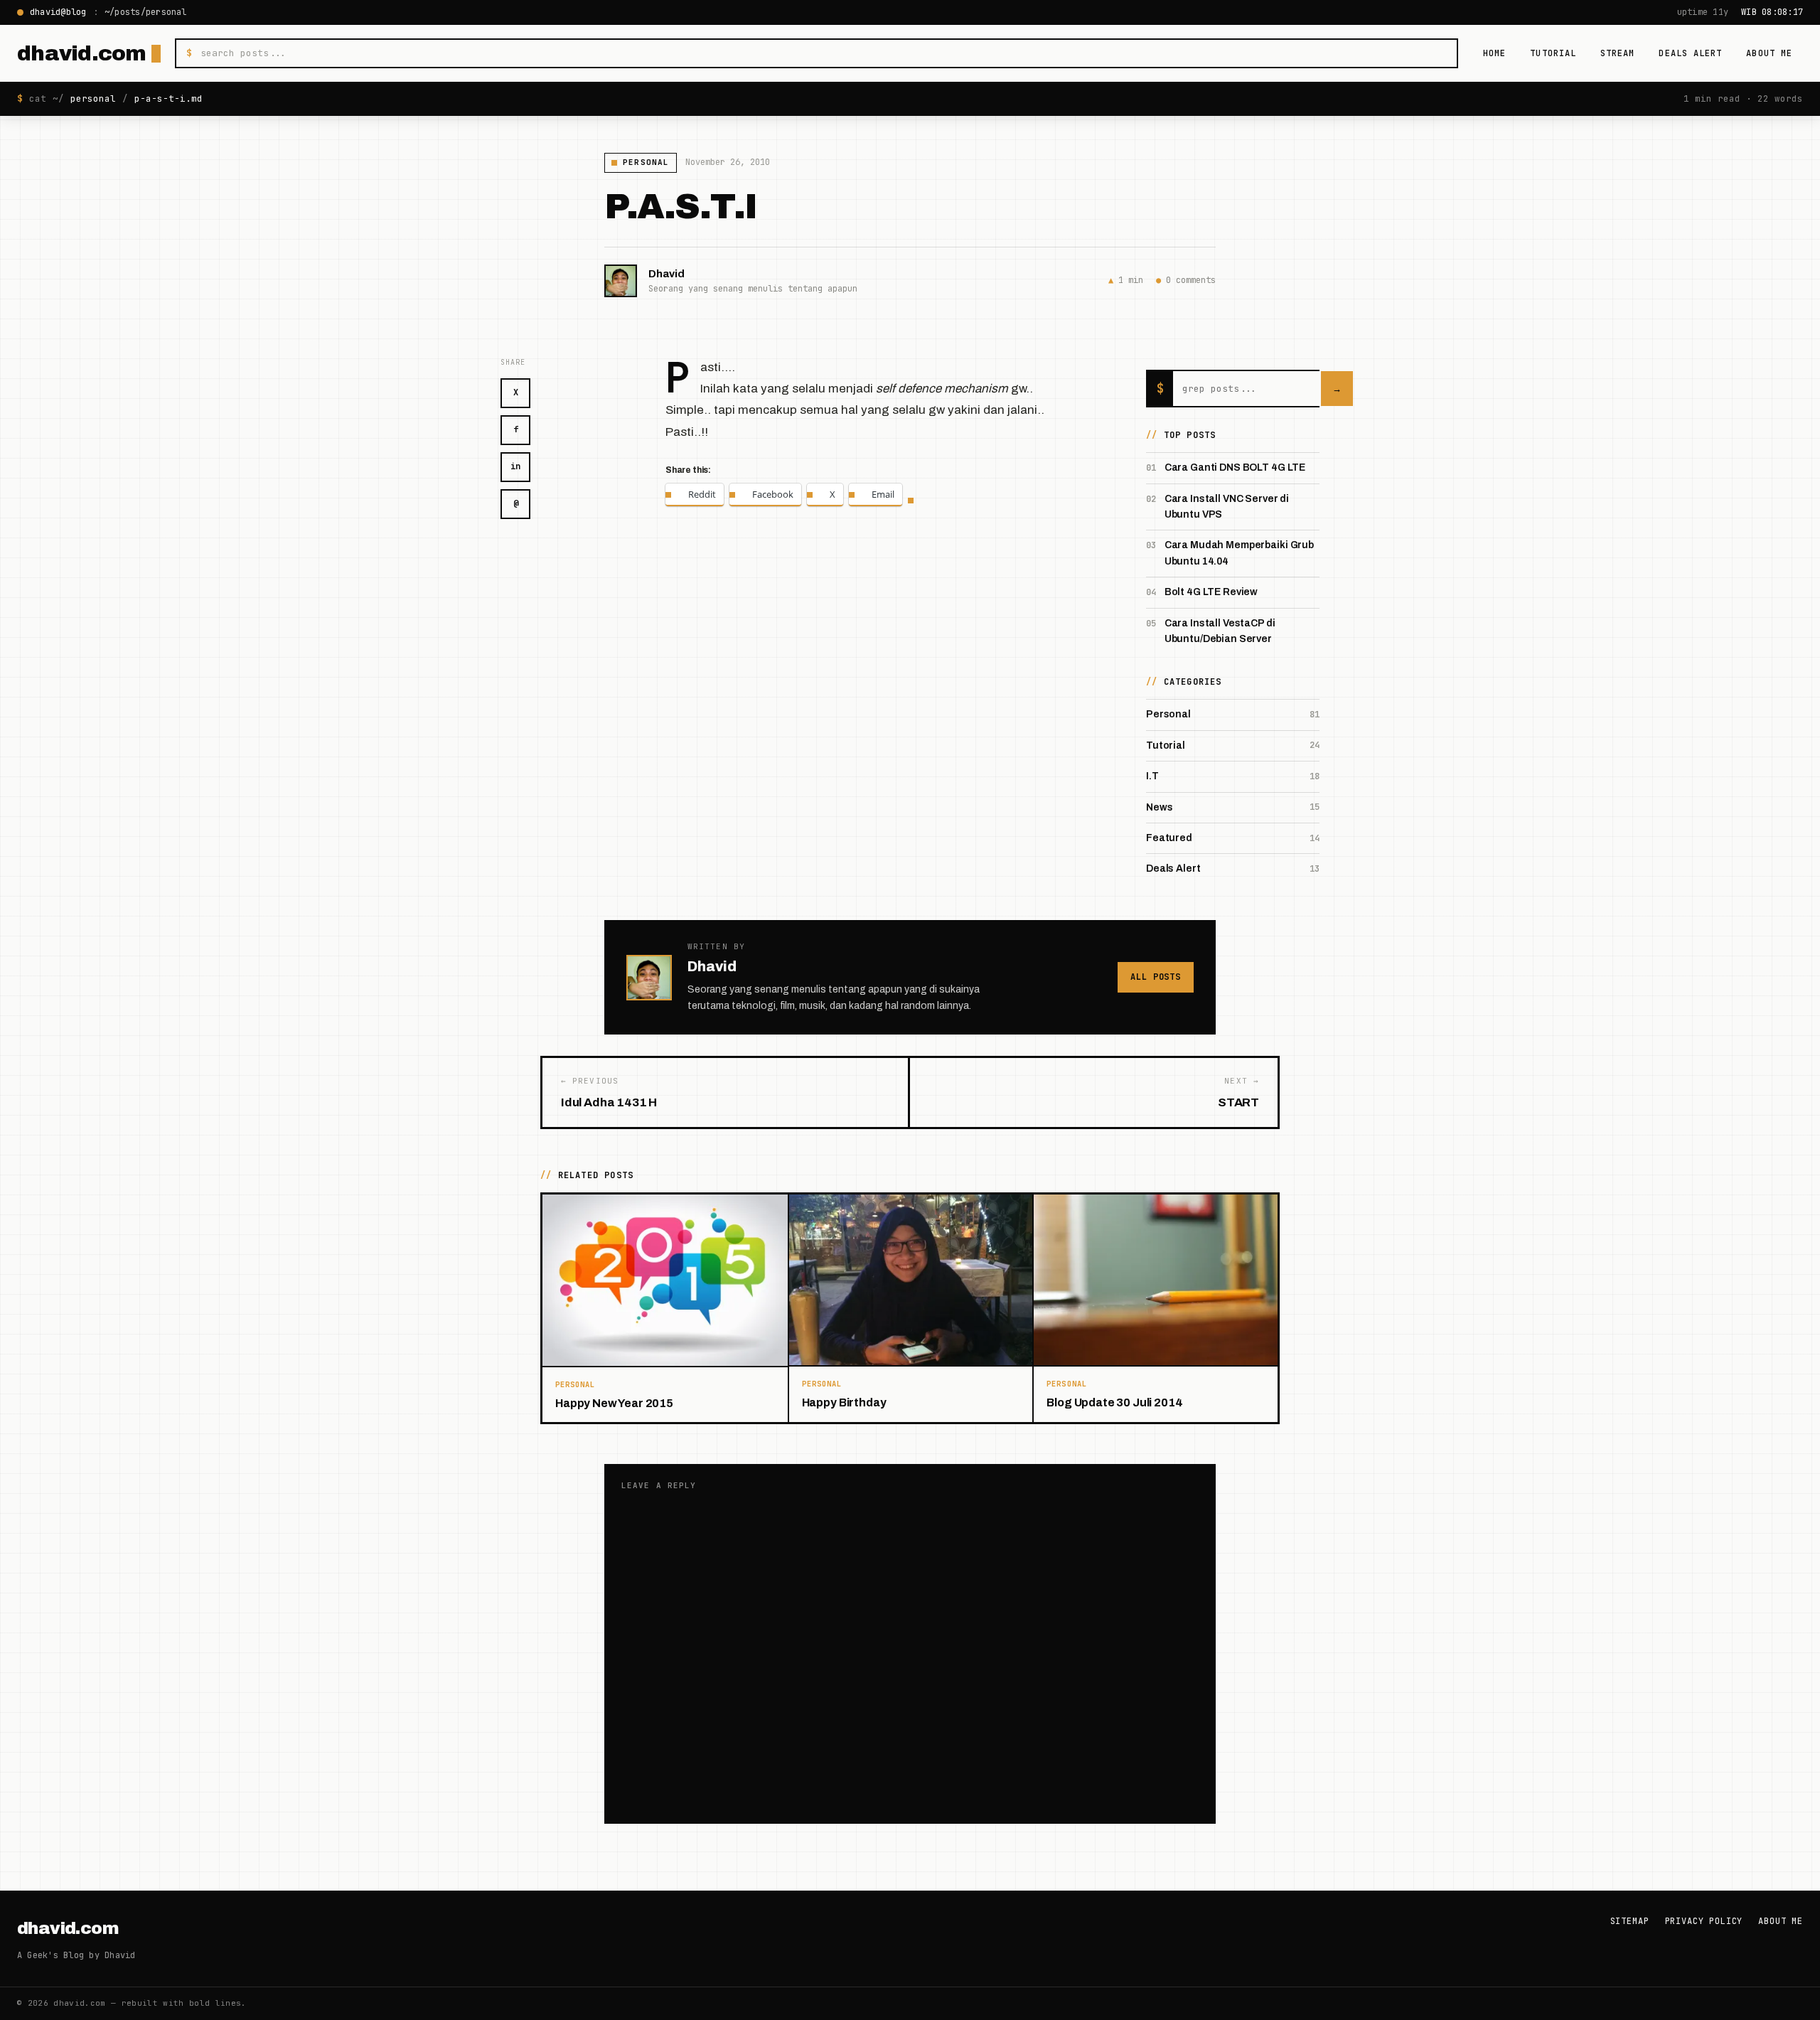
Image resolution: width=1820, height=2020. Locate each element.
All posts (1156, 977)
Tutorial (1553, 53)
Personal (646, 162)
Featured (1169, 838)
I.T (1152, 776)
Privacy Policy (1704, 1921)
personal (93, 98)
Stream (1617, 53)
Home (1494, 53)
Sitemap (1630, 1921)
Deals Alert (1690, 53)
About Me (1769, 53)
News (1159, 807)
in (515, 466)
